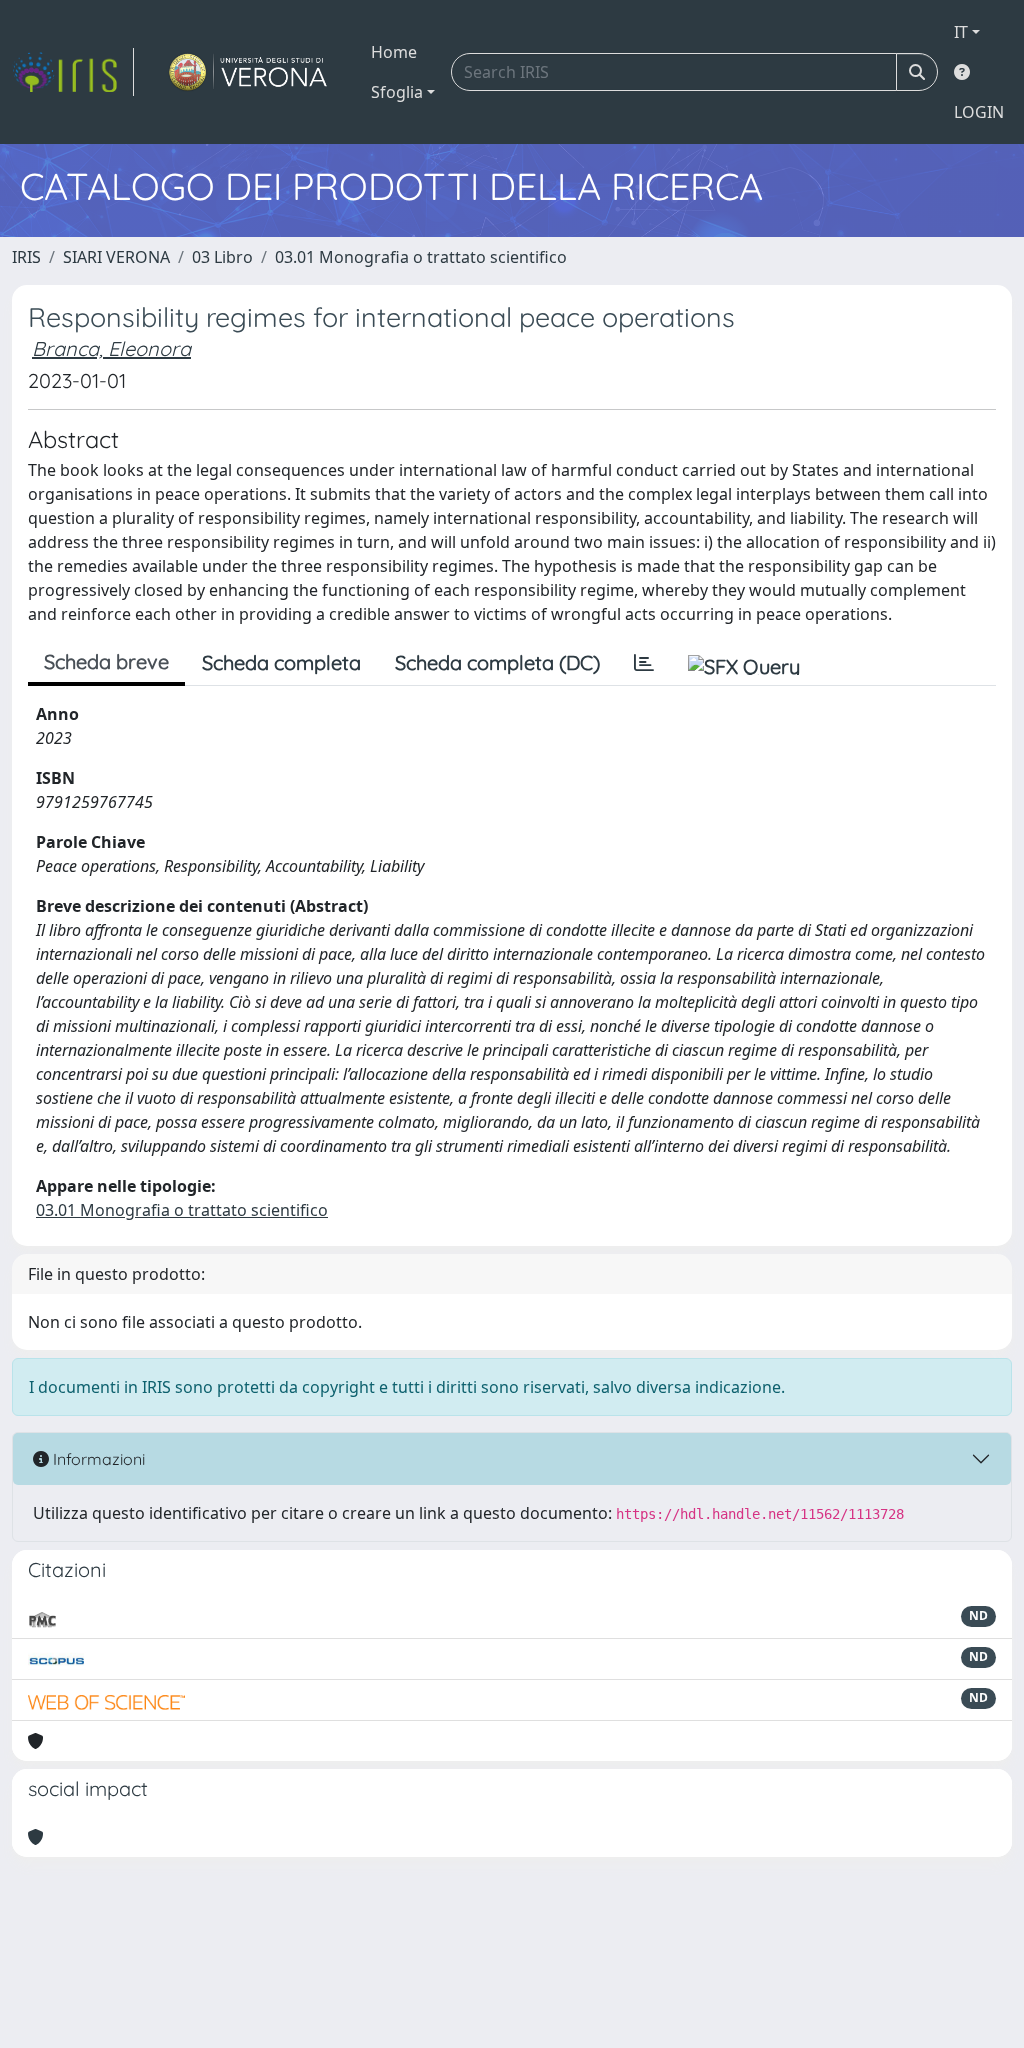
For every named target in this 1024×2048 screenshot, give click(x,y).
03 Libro (222, 257)
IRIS (26, 257)
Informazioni (97, 1459)
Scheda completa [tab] (281, 662)
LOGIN (979, 112)
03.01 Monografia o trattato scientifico (421, 257)
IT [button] (961, 32)
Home (394, 52)
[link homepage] (73, 72)
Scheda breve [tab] (106, 661)
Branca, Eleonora (111, 348)
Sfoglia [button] (397, 92)
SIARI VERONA (116, 257)
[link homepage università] (248, 72)
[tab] (644, 663)
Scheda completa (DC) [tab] (497, 662)
